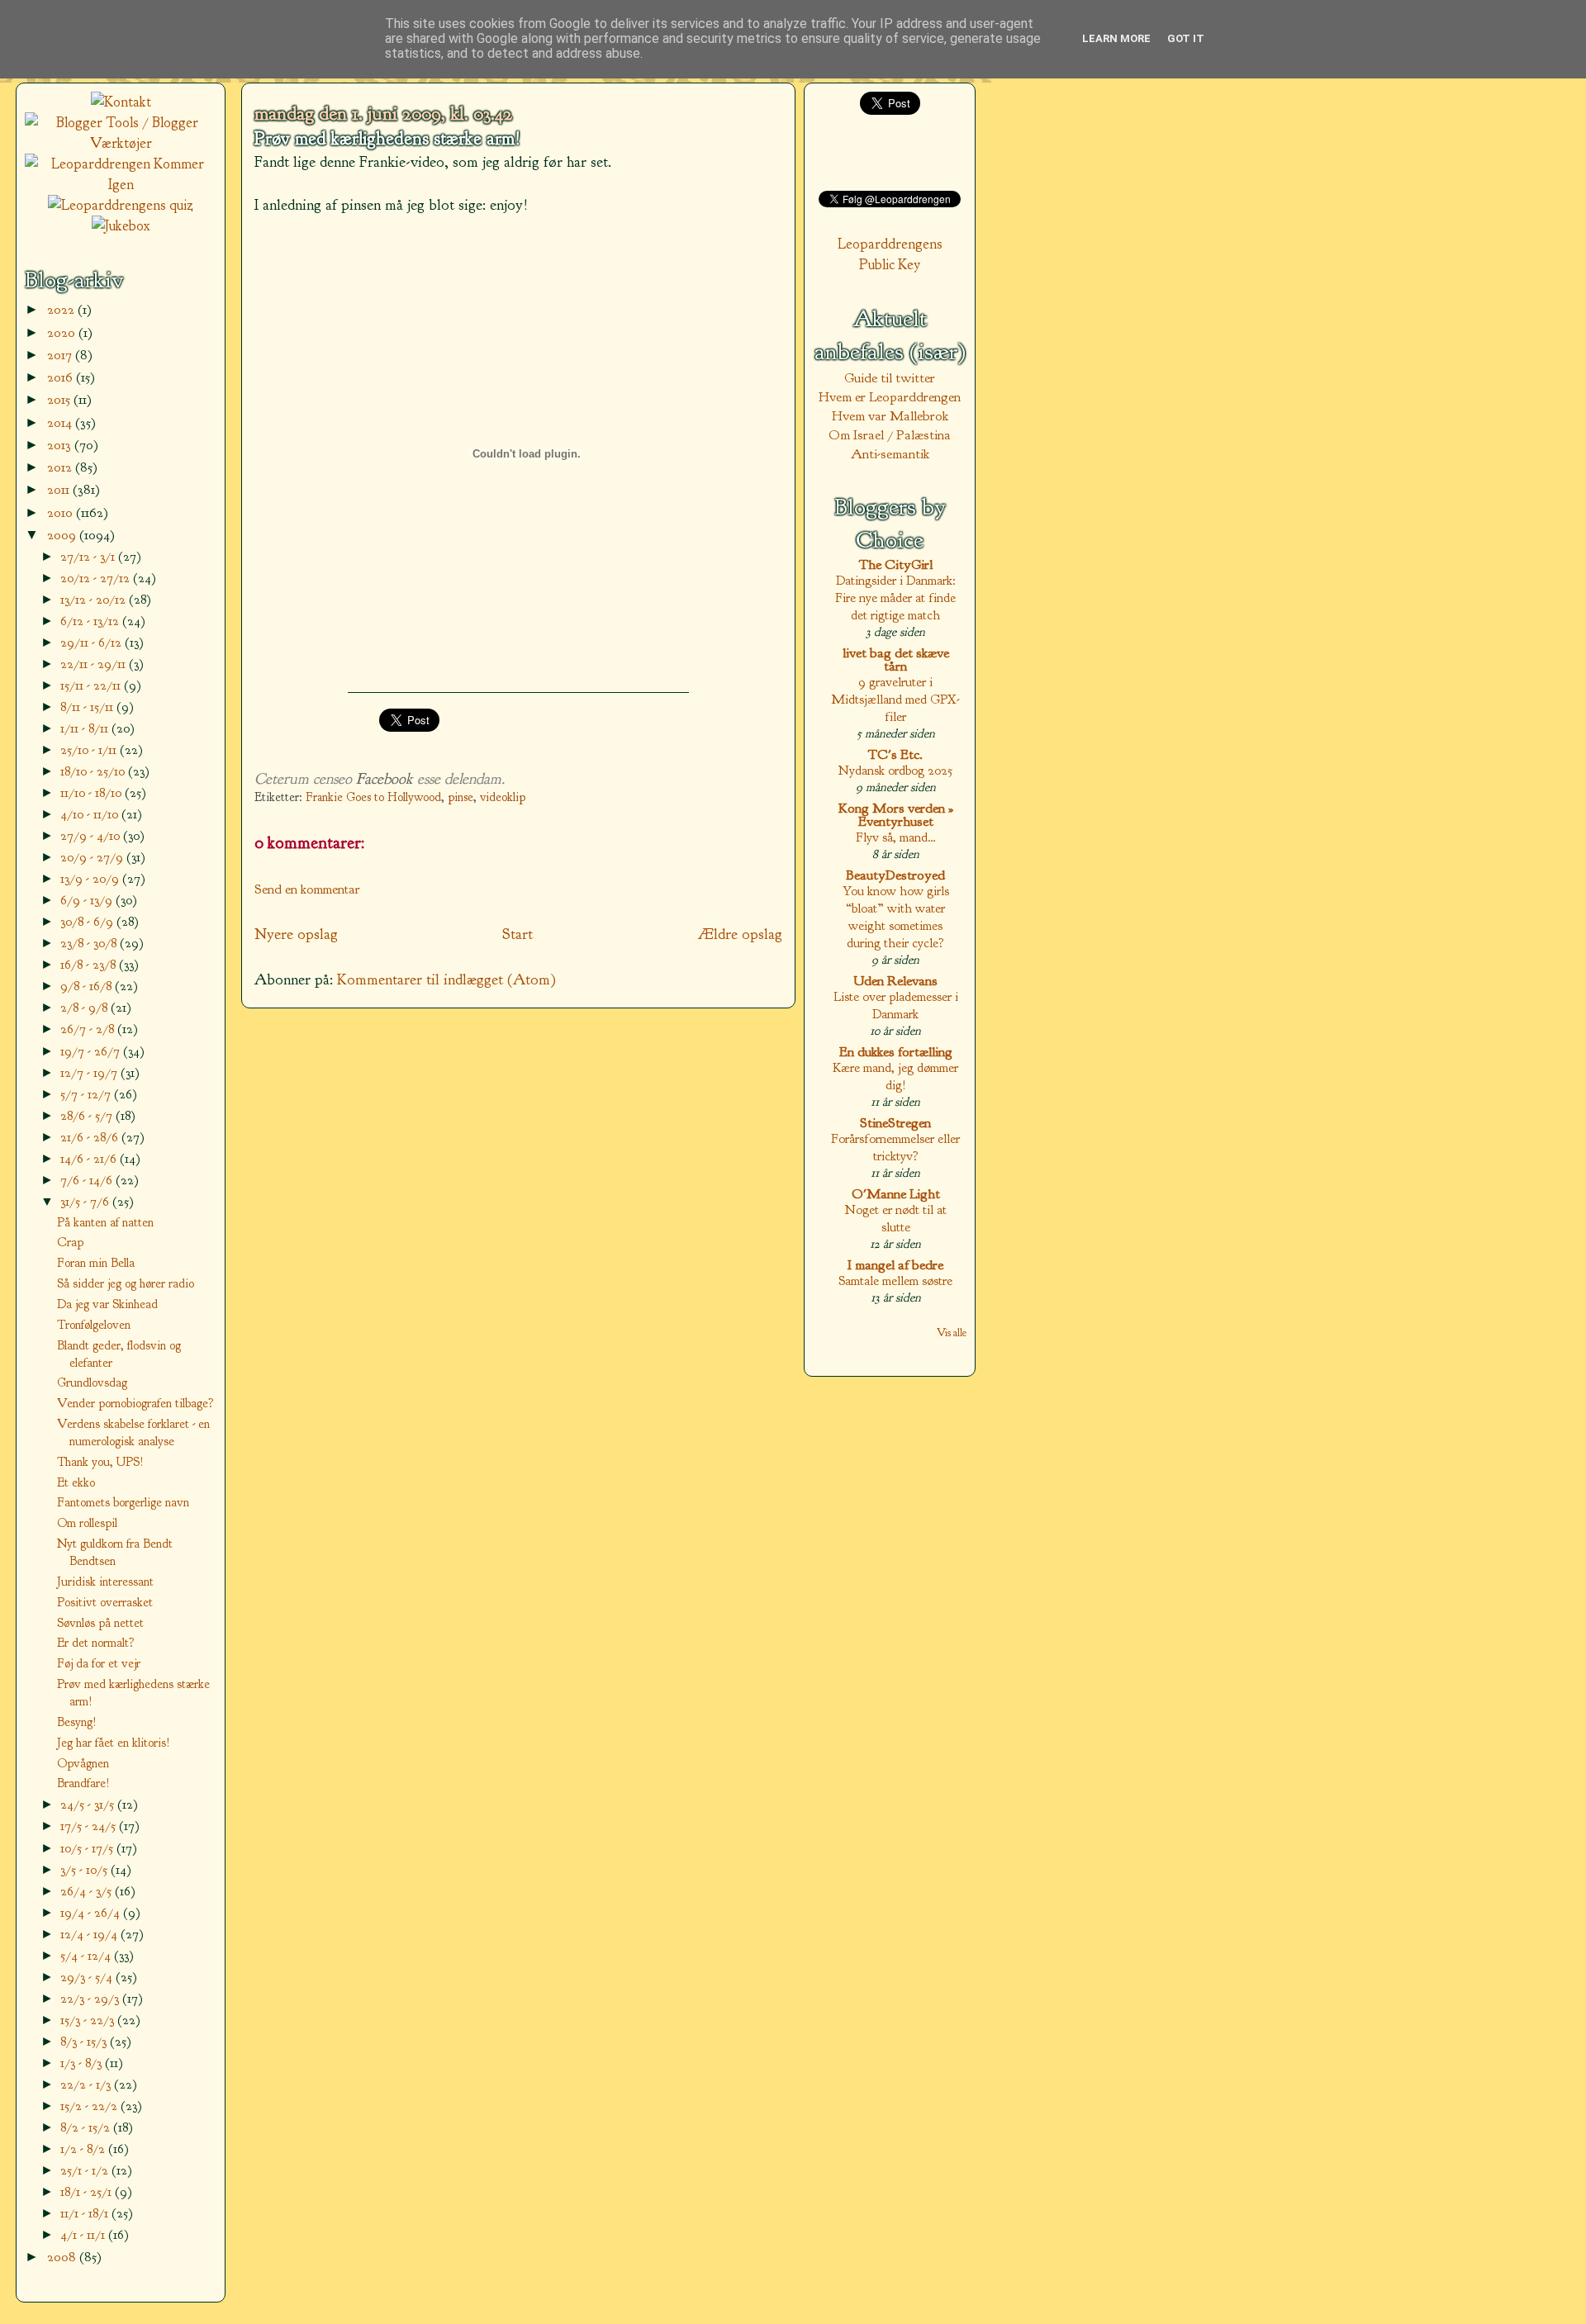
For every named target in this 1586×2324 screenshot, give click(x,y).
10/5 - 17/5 (88, 1848)
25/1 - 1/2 (86, 2170)
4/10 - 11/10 (91, 814)
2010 (62, 512)
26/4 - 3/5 (88, 1891)
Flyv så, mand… (896, 837)
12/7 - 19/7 (90, 1072)
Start (518, 934)
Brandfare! (83, 1783)
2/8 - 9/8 (85, 1007)
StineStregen (895, 1123)
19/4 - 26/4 (92, 1912)
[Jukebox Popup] (121, 226)
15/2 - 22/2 (90, 2106)
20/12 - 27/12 (97, 578)
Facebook (385, 779)
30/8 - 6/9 (88, 921)
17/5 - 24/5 (90, 1826)
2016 (62, 377)
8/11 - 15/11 (88, 707)
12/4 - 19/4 (90, 1934)
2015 (60, 399)
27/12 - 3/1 (89, 556)
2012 (61, 467)
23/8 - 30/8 (90, 943)
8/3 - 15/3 (85, 2041)
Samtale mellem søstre (895, 1281)
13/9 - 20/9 (91, 878)
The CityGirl (896, 564)
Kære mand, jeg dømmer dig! (895, 1076)
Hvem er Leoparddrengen (890, 397)
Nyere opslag (296, 934)
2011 (60, 489)
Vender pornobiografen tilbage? (135, 1403)
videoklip (503, 797)
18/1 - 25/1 (88, 2191)
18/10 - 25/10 (94, 771)
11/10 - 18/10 (93, 792)
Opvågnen (83, 1763)
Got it (1186, 38)
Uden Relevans (895, 981)
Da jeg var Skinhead (107, 1304)
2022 (62, 309)
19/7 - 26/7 (92, 1051)
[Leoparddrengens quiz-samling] (121, 205)
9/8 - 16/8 (88, 986)
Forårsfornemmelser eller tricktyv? (895, 1147)
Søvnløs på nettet (100, 1623)
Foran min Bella (96, 1263)
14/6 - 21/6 (90, 1158)
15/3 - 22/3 (89, 2020)
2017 (61, 355)
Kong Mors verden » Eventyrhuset (896, 815)
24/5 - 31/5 (89, 1804)
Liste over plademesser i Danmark (896, 1005)
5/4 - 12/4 (87, 1955)
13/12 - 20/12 (95, 599)
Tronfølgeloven (94, 1325)
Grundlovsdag (92, 1383)
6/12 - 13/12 (91, 621)
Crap (70, 1242)
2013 (61, 445)
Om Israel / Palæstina (890, 435)
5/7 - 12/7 (87, 1094)
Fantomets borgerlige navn (123, 1502)
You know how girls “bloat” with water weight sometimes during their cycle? (896, 917)
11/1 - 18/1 (86, 2213)
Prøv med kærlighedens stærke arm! (387, 139)
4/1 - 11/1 (84, 2234)
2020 (63, 332)
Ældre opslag (740, 934)
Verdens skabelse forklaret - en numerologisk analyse (133, 1432)
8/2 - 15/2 (87, 2127)
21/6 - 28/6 (91, 1137)
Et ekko (76, 1482)
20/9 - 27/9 (93, 857)
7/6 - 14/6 (88, 1180)
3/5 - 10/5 (85, 1869)
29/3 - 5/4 (88, 1977)
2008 (63, 2257)
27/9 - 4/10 (92, 835)
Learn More (1116, 38)
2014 (61, 422)
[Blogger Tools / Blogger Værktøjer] (121, 143)
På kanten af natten (105, 1222)
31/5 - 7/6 (86, 1201)
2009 (63, 535)
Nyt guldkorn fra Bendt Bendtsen (115, 1552)
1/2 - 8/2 (84, 2149)
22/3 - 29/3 (91, 1998)
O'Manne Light (896, 1194)
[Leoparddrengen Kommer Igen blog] (121, 185)
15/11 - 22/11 (92, 685)
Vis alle (952, 1333)
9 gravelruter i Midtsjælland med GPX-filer (895, 699)
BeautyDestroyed (895, 875)
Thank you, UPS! (100, 1462)
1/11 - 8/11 (86, 728)
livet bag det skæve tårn (896, 659)
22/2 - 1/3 (87, 2084)
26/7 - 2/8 (89, 1029)
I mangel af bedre (895, 1265)
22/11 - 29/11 (95, 664)
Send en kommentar (307, 889)
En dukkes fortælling (896, 1052)
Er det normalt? (96, 1643)
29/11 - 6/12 (93, 642)
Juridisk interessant (105, 1582)
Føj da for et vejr (99, 1663)
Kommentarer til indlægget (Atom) (446, 979)
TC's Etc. (895, 754)
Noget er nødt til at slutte (896, 1218)
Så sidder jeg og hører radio (126, 1283)
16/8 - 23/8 (90, 964)
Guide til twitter (890, 378)
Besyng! (77, 1722)
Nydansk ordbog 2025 (895, 770)
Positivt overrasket (105, 1602)
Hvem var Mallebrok (890, 416)
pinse (461, 797)
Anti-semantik (890, 454)
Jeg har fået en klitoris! (114, 1743)
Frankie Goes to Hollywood (373, 797)
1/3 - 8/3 (83, 2063)
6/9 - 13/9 (88, 900)
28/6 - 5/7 (88, 1115)
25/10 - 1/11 (90, 749)
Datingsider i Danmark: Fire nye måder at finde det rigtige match (895, 598)
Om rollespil (87, 1523)
